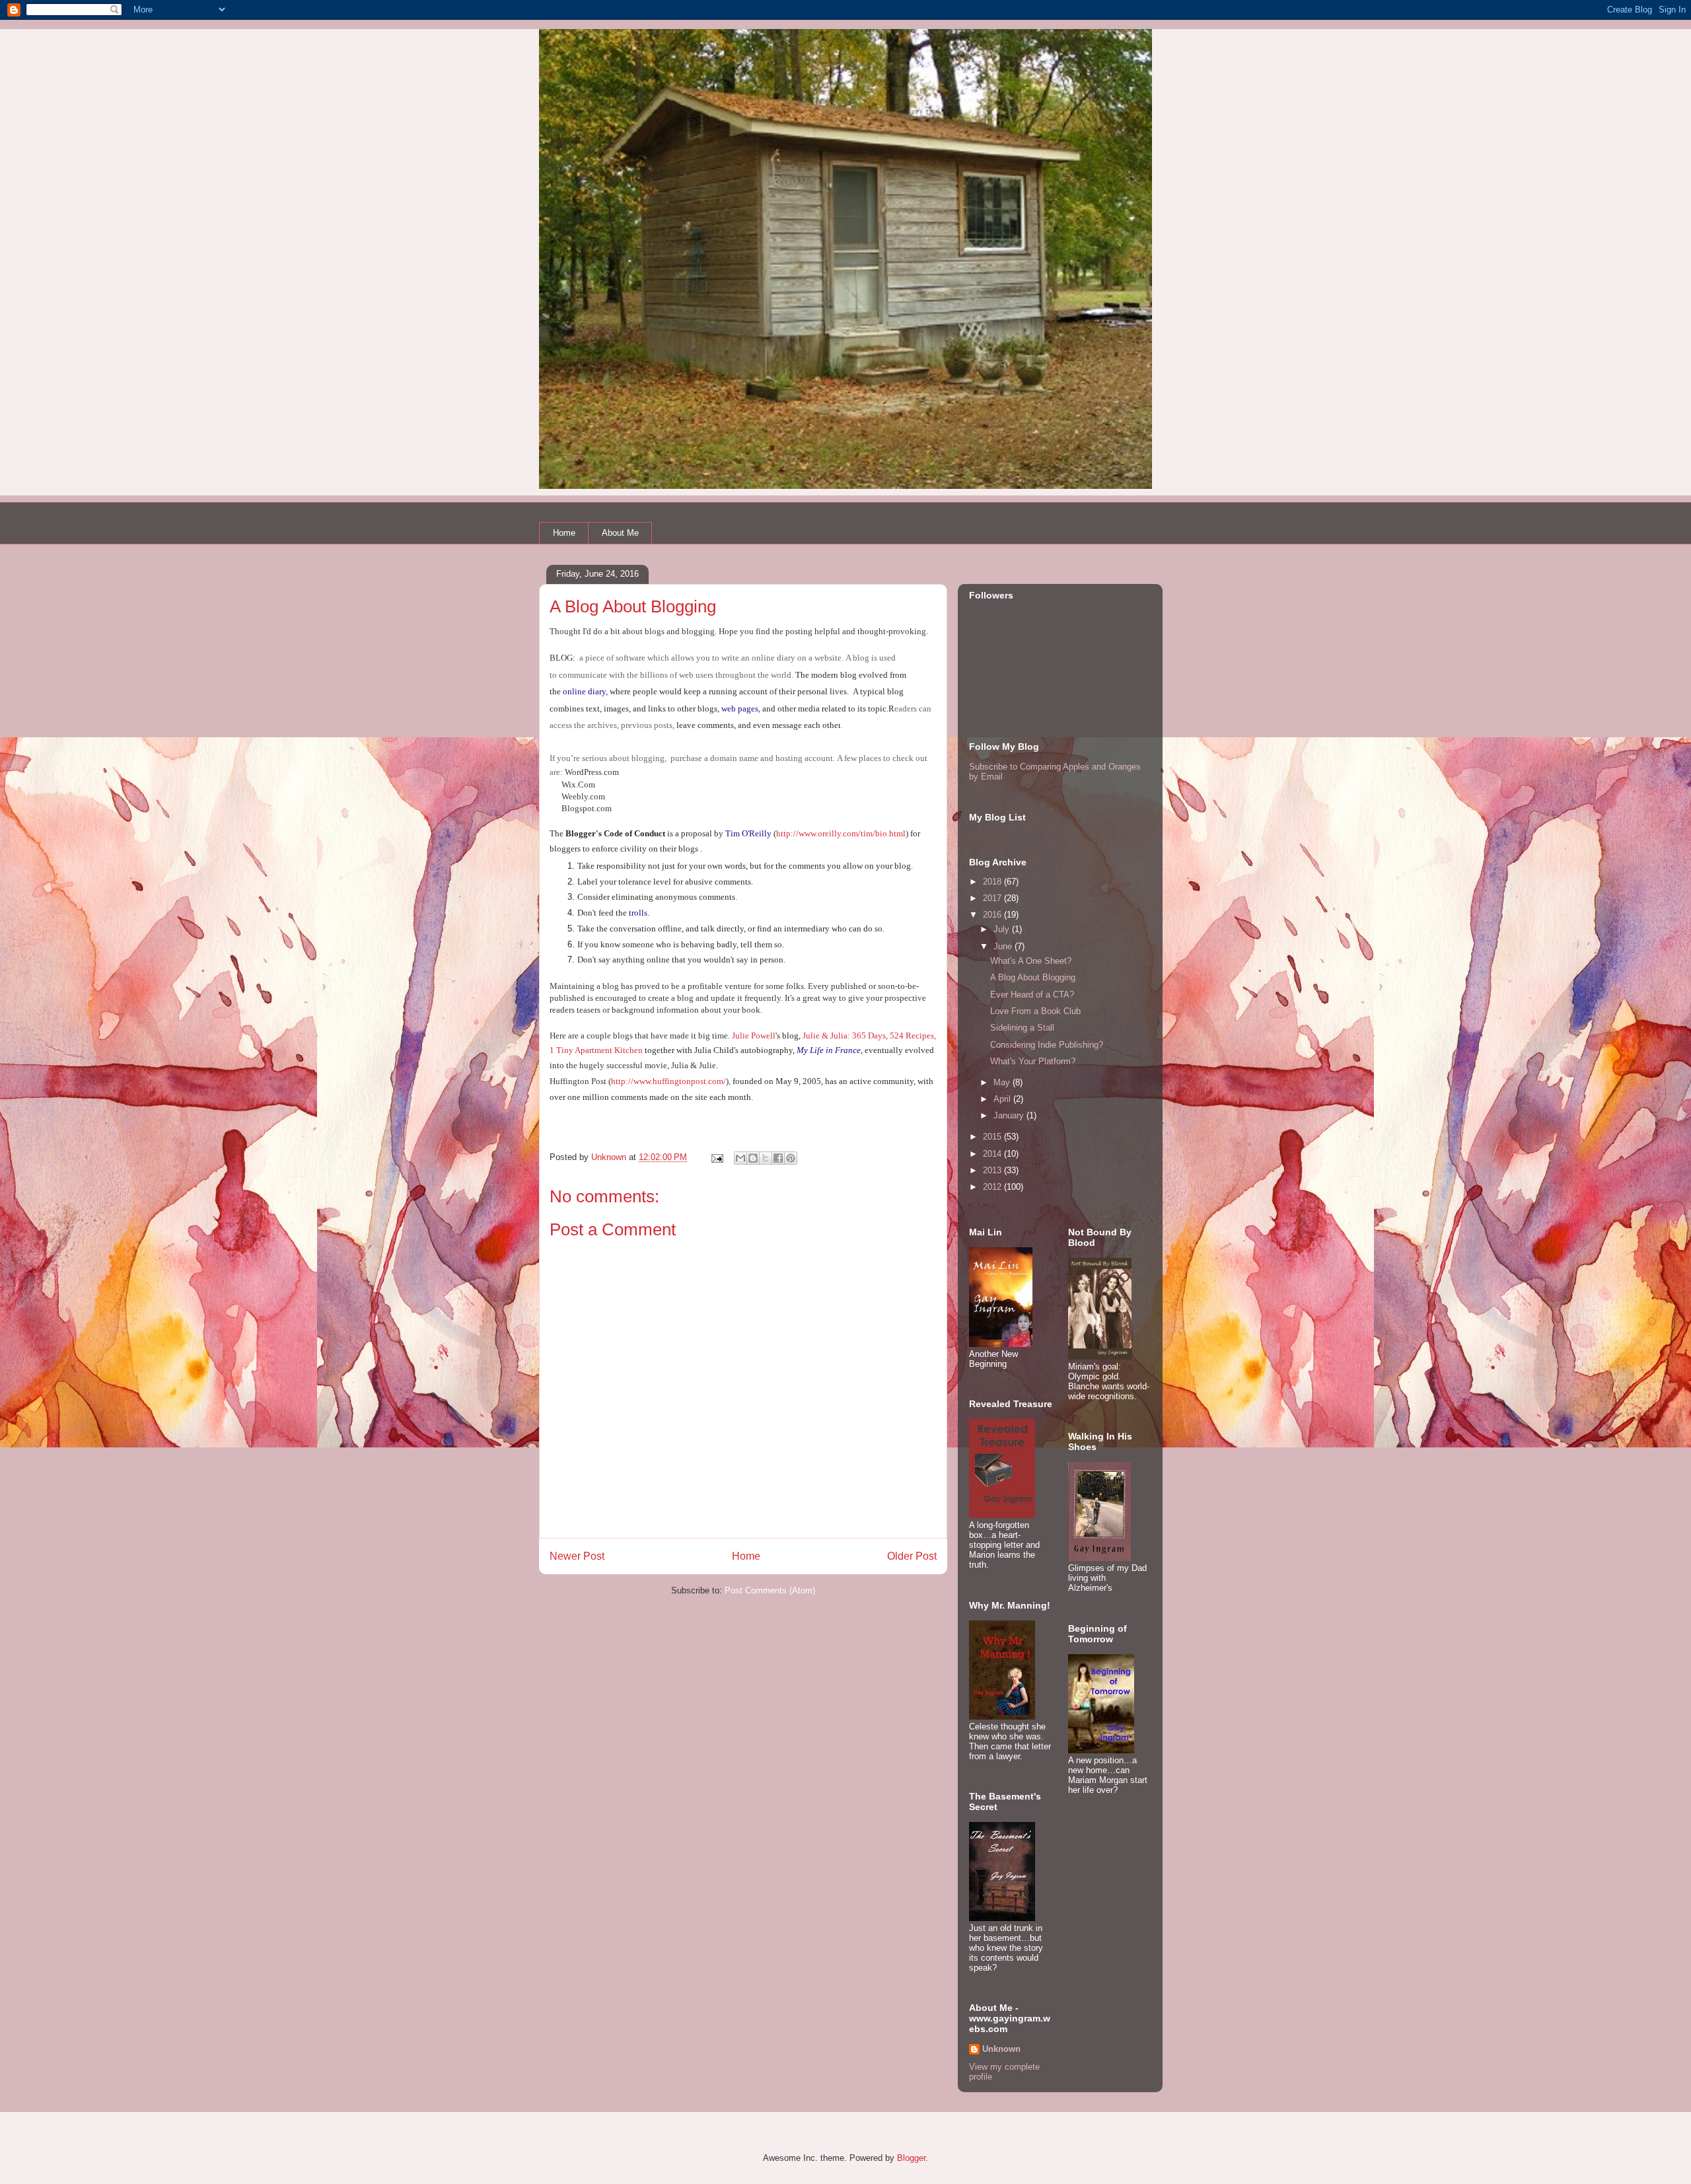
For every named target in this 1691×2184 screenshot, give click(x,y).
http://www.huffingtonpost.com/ (668, 1081)
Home (564, 533)
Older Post (912, 1556)
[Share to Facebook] (778, 1158)
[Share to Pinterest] (791, 1158)
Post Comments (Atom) (770, 1590)
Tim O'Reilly (748, 833)
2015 (993, 1137)
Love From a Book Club (1035, 1011)
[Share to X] (766, 1158)
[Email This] (740, 1158)
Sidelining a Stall (1022, 1028)
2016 (993, 915)
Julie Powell (754, 1036)
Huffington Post (578, 1081)
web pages (740, 709)
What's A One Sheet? (1031, 961)
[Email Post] (716, 1157)
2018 (993, 882)
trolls (638, 913)
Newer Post (577, 1556)
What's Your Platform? (1033, 1061)
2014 (993, 1154)
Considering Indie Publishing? (1047, 1045)
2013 (993, 1170)
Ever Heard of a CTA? (1032, 995)
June (1004, 946)
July (1003, 929)
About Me (620, 533)
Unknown (1001, 2049)
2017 (993, 898)
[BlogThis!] (753, 1158)
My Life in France (829, 1050)
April (1003, 1099)
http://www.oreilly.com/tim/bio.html (841, 833)
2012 (993, 1187)
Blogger (911, 2158)
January (1010, 1115)
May (1003, 1082)
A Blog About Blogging (1033, 977)
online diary (584, 691)
